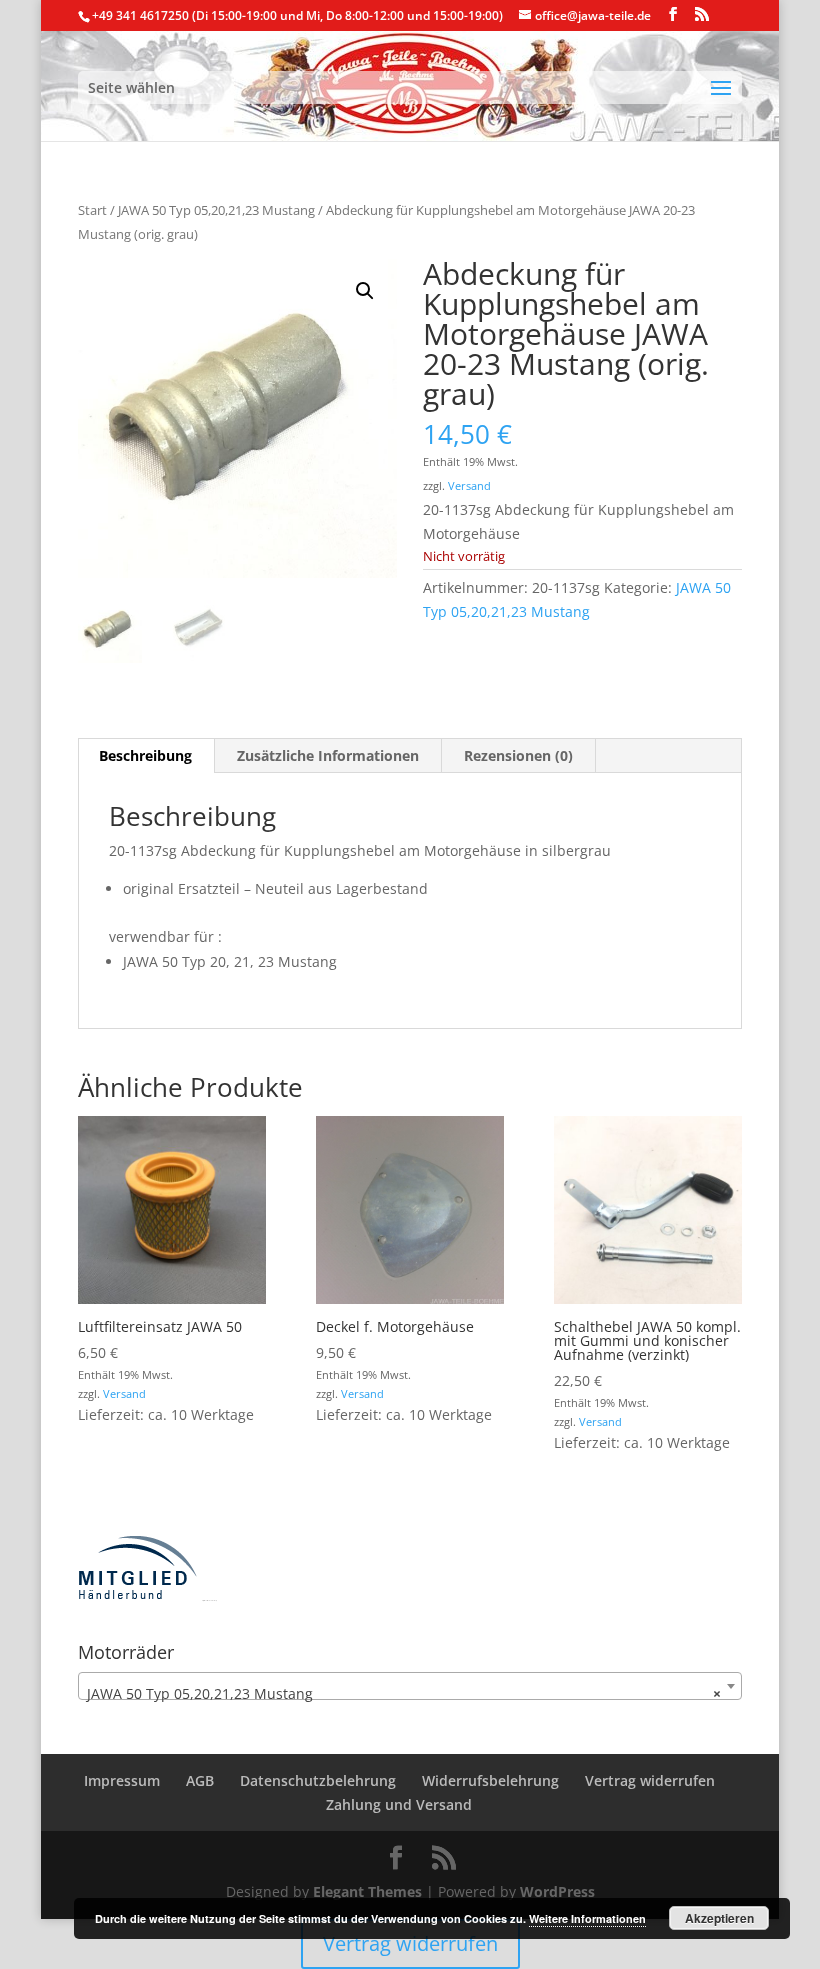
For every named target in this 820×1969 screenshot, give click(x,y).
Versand (469, 485)
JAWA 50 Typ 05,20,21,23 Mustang (216, 210)
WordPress (557, 1891)
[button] (365, 291)
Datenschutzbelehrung (318, 1780)
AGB (200, 1780)
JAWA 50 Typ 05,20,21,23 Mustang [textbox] (404, 1693)
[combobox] (410, 1686)
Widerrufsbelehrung (490, 1780)
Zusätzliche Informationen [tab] (328, 755)
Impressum (122, 1780)
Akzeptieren (719, 1918)
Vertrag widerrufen (650, 1780)
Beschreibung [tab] (145, 755)
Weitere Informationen (587, 1918)
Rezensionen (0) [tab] (518, 755)
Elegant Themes (367, 1891)
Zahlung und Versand (399, 1804)
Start (92, 210)
